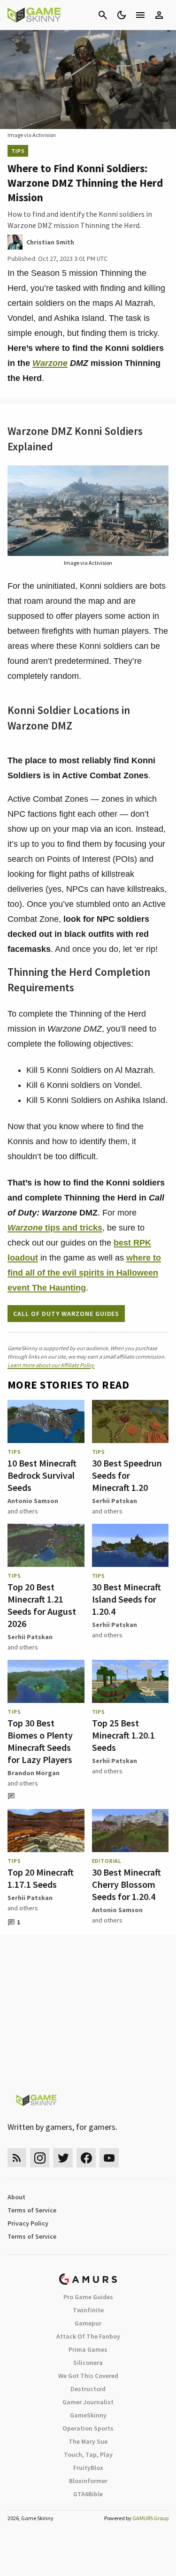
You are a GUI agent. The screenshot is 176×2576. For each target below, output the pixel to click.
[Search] (103, 15)
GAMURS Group (150, 2518)
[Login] (159, 15)
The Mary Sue (88, 2441)
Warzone (50, 363)
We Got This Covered (88, 2376)
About (16, 2197)
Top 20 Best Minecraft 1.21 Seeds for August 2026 (42, 1605)
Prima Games (88, 2349)
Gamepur (88, 2323)
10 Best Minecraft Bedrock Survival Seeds (42, 1475)
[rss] (17, 2158)
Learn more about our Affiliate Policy (51, 1365)
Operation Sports (88, 2428)
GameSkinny (88, 2415)
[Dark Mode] (122, 15)
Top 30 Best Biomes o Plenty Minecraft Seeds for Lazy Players (40, 1741)
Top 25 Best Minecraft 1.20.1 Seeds (123, 1735)
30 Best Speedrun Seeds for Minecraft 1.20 (127, 1475)
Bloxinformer (88, 2481)
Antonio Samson (33, 1501)
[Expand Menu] (140, 15)
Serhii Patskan (115, 1501)
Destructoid (88, 2389)
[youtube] (109, 2158)
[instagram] (40, 2158)
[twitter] (63, 2158)
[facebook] (86, 2158)
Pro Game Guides (88, 2297)
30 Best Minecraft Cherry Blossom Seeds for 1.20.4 (126, 1884)
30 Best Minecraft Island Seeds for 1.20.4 (126, 1599)
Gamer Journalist (88, 2402)
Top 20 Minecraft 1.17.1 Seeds (41, 1878)
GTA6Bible (88, 2494)
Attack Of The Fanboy (88, 2336)
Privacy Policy (28, 2223)
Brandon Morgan (34, 1773)
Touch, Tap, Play (88, 2454)
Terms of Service (32, 2210)
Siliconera (88, 2363)
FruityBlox (88, 2468)
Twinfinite (88, 2310)
